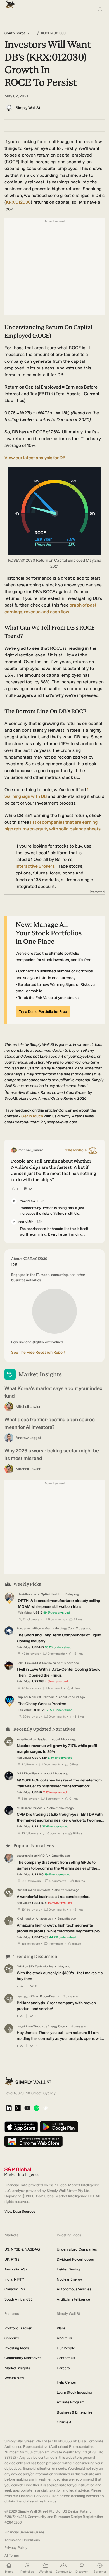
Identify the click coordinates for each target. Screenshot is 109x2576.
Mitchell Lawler (28, 1407)
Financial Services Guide (24, 2532)
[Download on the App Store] (21, 2127)
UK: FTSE (12, 2259)
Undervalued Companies (77, 2249)
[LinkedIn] (9, 2108)
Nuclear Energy (69, 2279)
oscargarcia (25, 1856)
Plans (61, 2328)
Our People (66, 2348)
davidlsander (27, 1594)
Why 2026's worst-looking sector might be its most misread (52, 1455)
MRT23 (22, 1773)
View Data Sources (20, 2211)
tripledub (24, 1697)
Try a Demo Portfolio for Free (43, 1012)
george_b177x (26, 1996)
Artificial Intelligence (73, 2299)
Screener (12, 2338)
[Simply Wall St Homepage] (9, 3)
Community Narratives (23, 2358)
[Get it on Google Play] (59, 2127)
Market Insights (17, 2368)
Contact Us (66, 2358)
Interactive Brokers (35, 866)
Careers (63, 2368)
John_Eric (24, 1663)
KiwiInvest (24, 1919)
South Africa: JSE (19, 2299)
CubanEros (24, 1890)
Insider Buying (68, 2269)
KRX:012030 (18, 202)
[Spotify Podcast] (36, 2108)
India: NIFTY (14, 2279)
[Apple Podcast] (45, 2108)
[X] (18, 2109)
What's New (14, 2378)
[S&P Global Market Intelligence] (22, 2171)
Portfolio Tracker (18, 2328)
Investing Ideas (17, 2348)
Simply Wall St (28, 108)
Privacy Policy (16, 2548)
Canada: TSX (15, 2289)
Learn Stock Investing (74, 2392)
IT (33, 33)
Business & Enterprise (74, 2412)
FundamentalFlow (29, 1628)
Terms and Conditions (22, 2540)
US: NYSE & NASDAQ (22, 2249)
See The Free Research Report (38, 1352)
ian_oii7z (23, 2026)
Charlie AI (65, 2422)
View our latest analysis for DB (35, 458)
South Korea (15, 33)
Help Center (67, 2382)
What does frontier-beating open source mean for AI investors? (50, 1423)
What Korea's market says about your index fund (53, 1392)
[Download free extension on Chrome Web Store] (34, 2142)
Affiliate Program (71, 2402)
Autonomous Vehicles (74, 2289)
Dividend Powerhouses (75, 2259)
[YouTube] (27, 2108)
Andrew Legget (28, 1438)
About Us (64, 2338)
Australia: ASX (16, 2269)
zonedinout (24, 1739)
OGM (20, 1967)
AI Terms (12, 2555)
